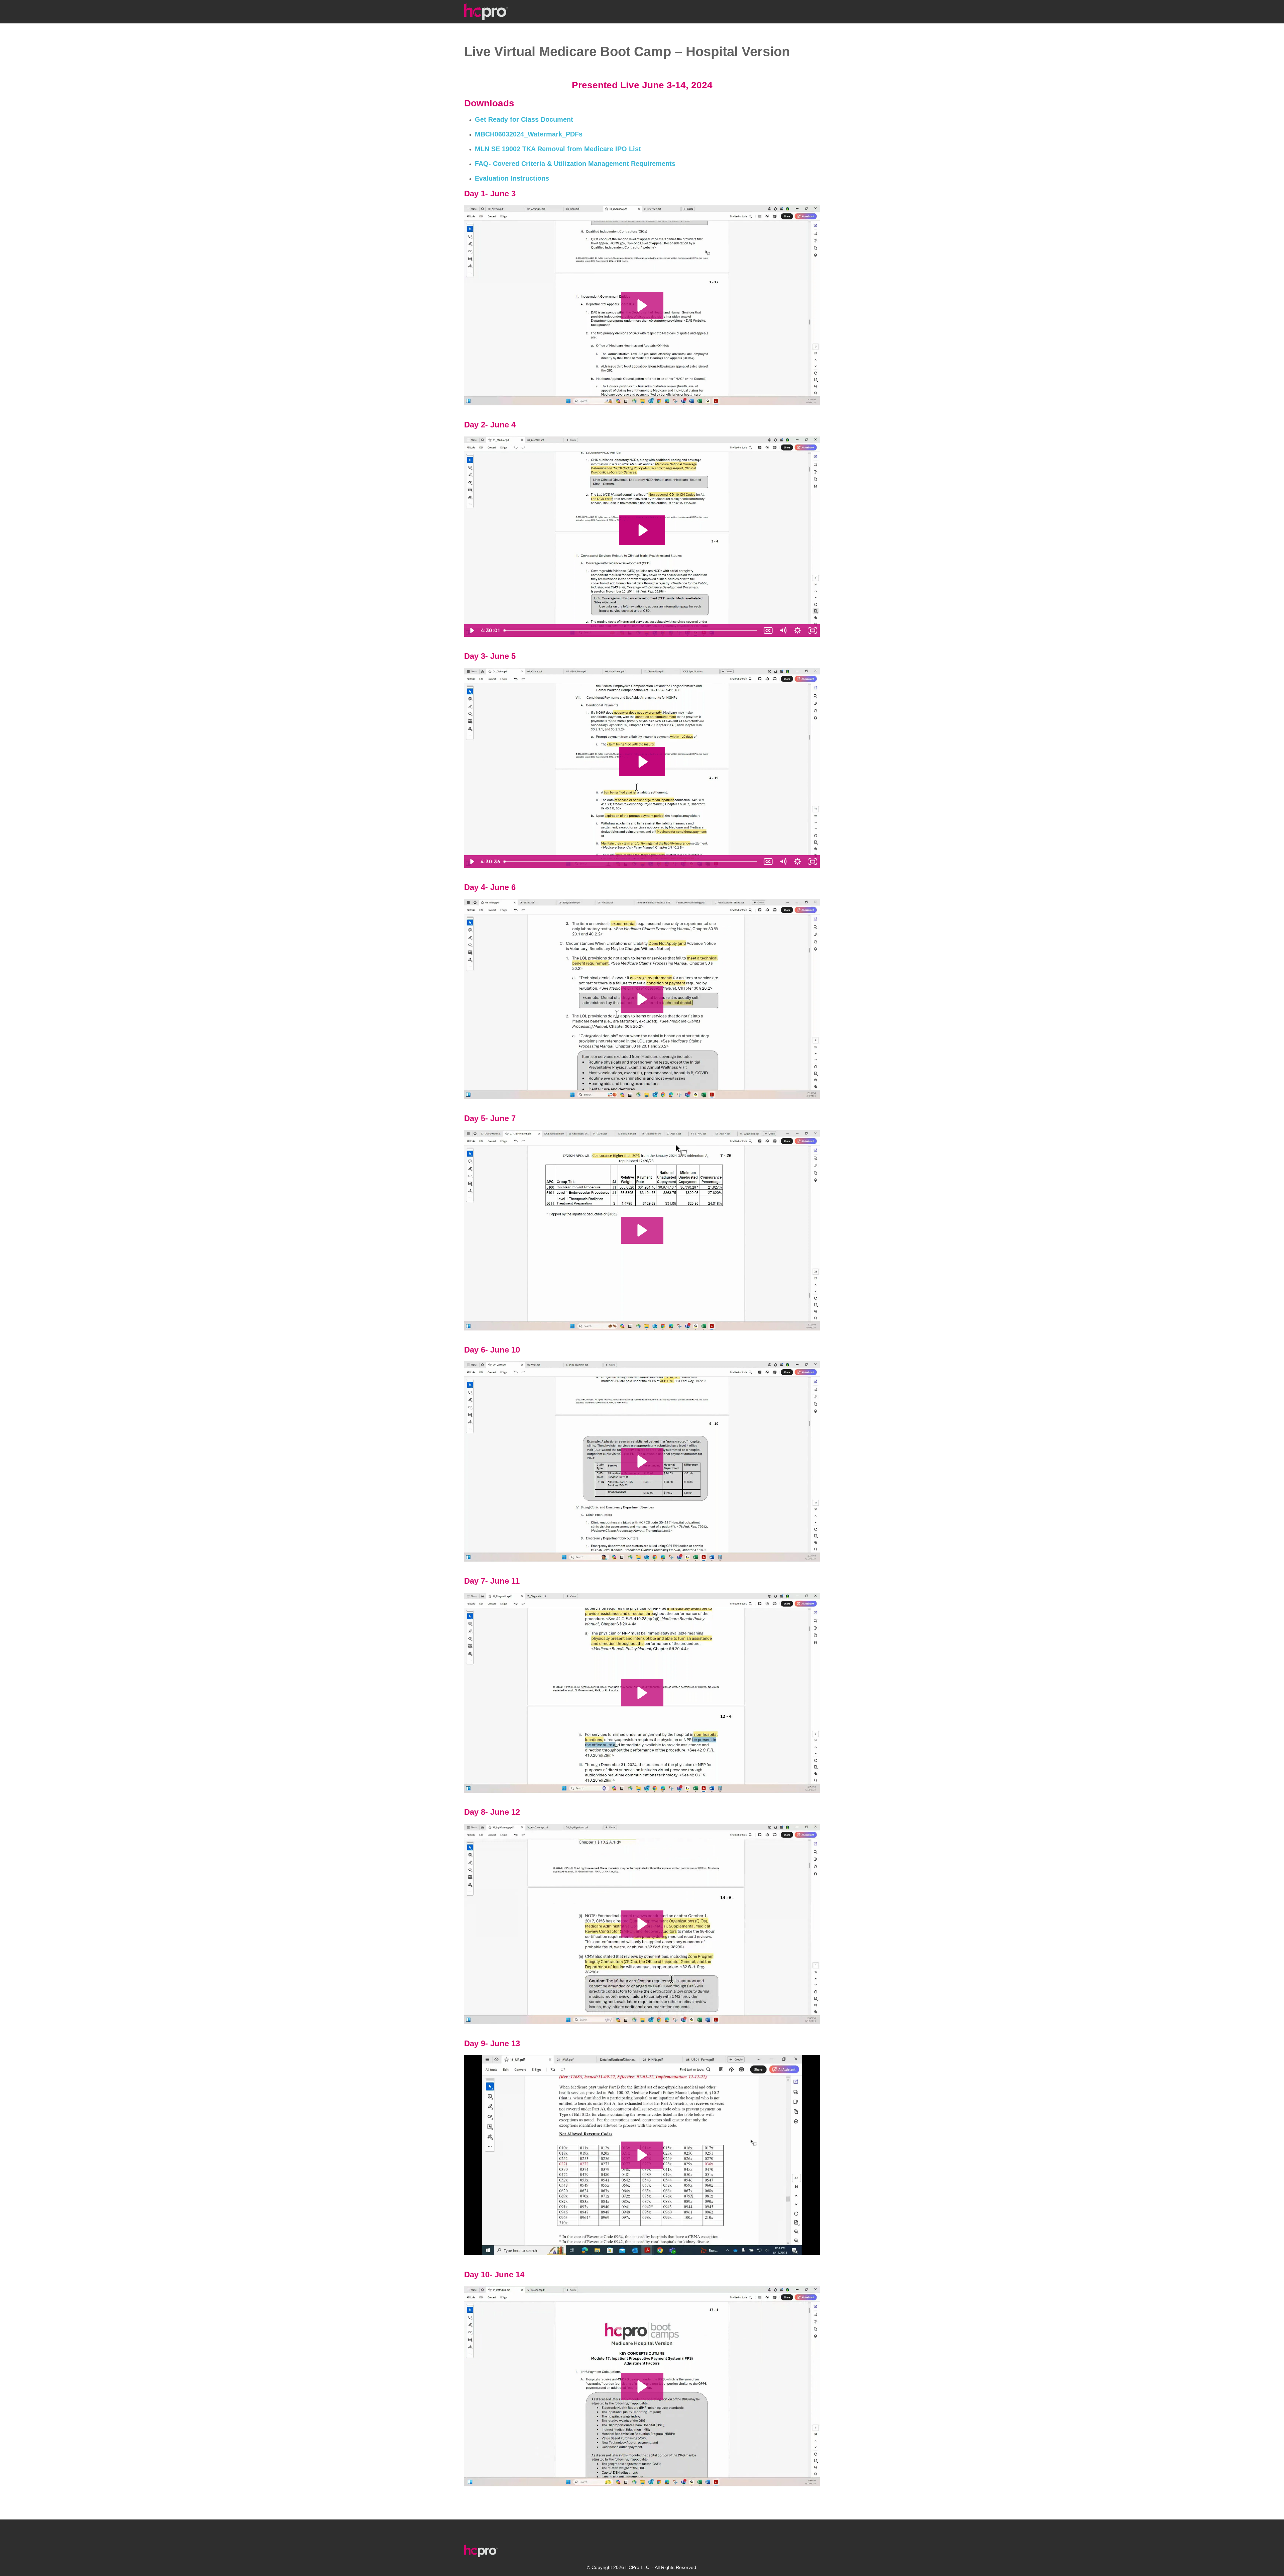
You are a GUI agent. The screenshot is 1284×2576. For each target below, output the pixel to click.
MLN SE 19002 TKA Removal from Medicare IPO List (558, 149)
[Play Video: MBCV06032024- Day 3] (642, 762)
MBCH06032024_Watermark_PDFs (529, 134)
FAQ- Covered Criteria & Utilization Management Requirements (575, 164)
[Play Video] (471, 630)
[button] (642, 306)
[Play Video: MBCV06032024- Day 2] (642, 530)
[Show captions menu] (768, 630)
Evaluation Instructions (512, 178)
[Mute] (783, 630)
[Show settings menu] (797, 630)
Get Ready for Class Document (524, 119)
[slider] (631, 630)
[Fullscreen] (813, 630)
